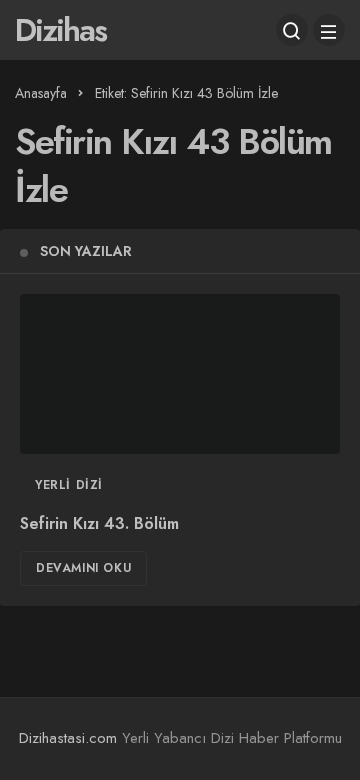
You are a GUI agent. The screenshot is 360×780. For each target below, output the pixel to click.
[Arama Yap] (292, 30)
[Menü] (329, 30)
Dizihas (60, 30)
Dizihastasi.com (68, 738)
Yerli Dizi (69, 485)
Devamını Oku (83, 568)
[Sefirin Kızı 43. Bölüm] (180, 374)
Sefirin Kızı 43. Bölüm (99, 524)
